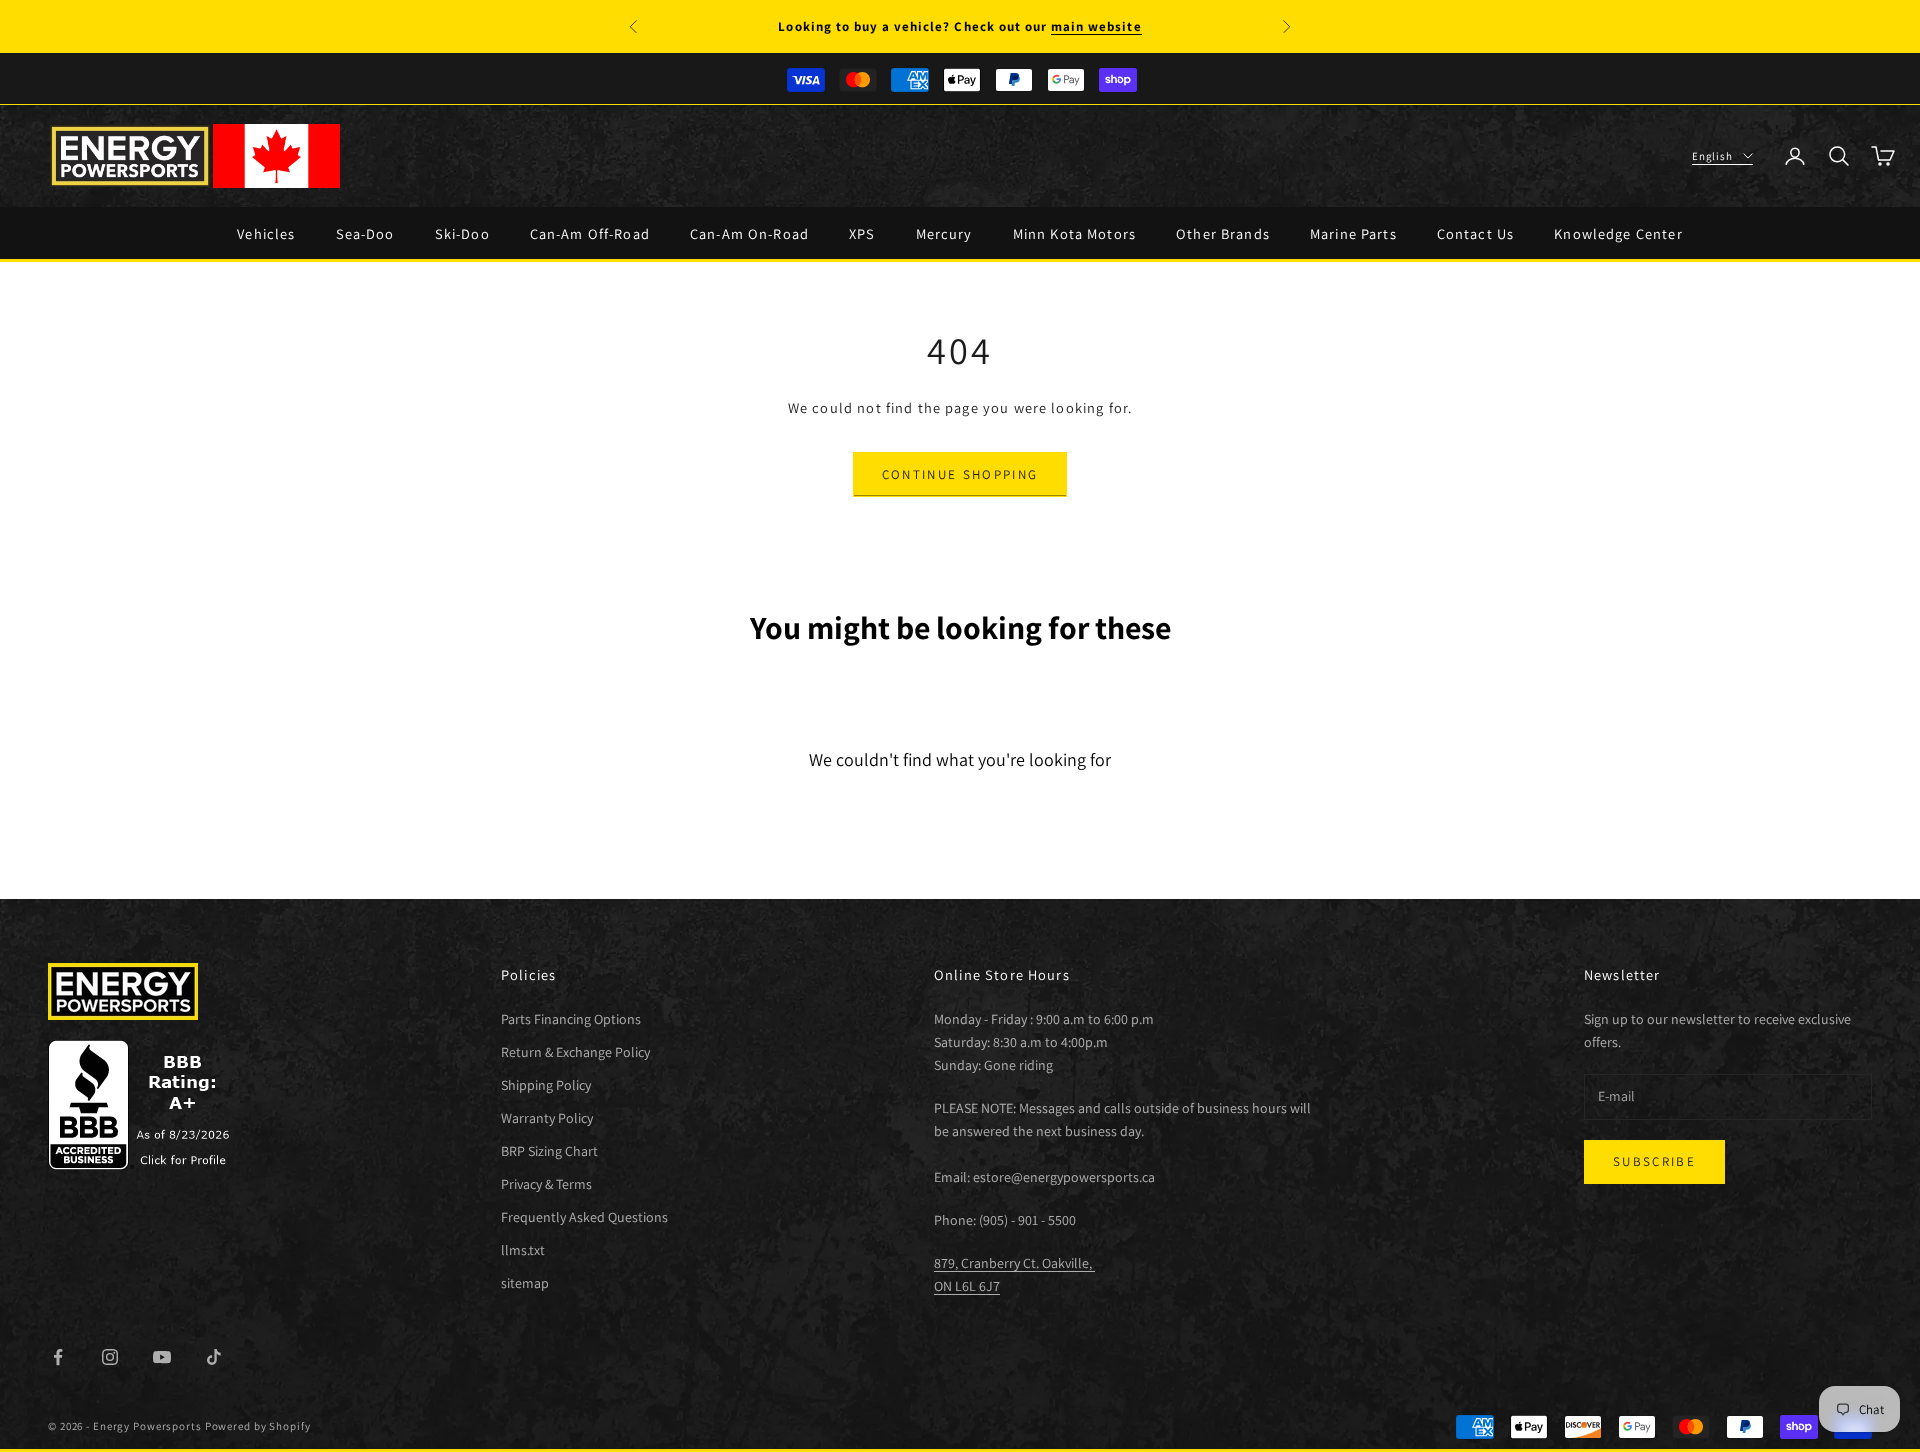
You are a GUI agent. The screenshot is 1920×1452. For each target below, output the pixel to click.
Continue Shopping (960, 474)
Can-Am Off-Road (590, 233)
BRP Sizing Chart (549, 1151)
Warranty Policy (547, 1118)
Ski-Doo (462, 233)
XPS (862, 233)
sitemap (525, 1283)
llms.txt (523, 1250)
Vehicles (266, 233)
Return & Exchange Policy (575, 1052)
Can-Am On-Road (749, 233)
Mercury (944, 233)
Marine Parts (1353, 233)
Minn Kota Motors (1074, 233)
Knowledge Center (1618, 233)
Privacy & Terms (546, 1184)
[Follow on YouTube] (162, 1357)
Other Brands (1223, 233)
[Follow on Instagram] (110, 1357)
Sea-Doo (365, 233)
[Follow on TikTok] (214, 1357)
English (1712, 156)
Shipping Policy (546, 1085)
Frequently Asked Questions (584, 1217)
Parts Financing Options (571, 1019)
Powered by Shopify (258, 1426)
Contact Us (1476, 233)
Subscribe (1654, 1161)
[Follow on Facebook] (58, 1357)
